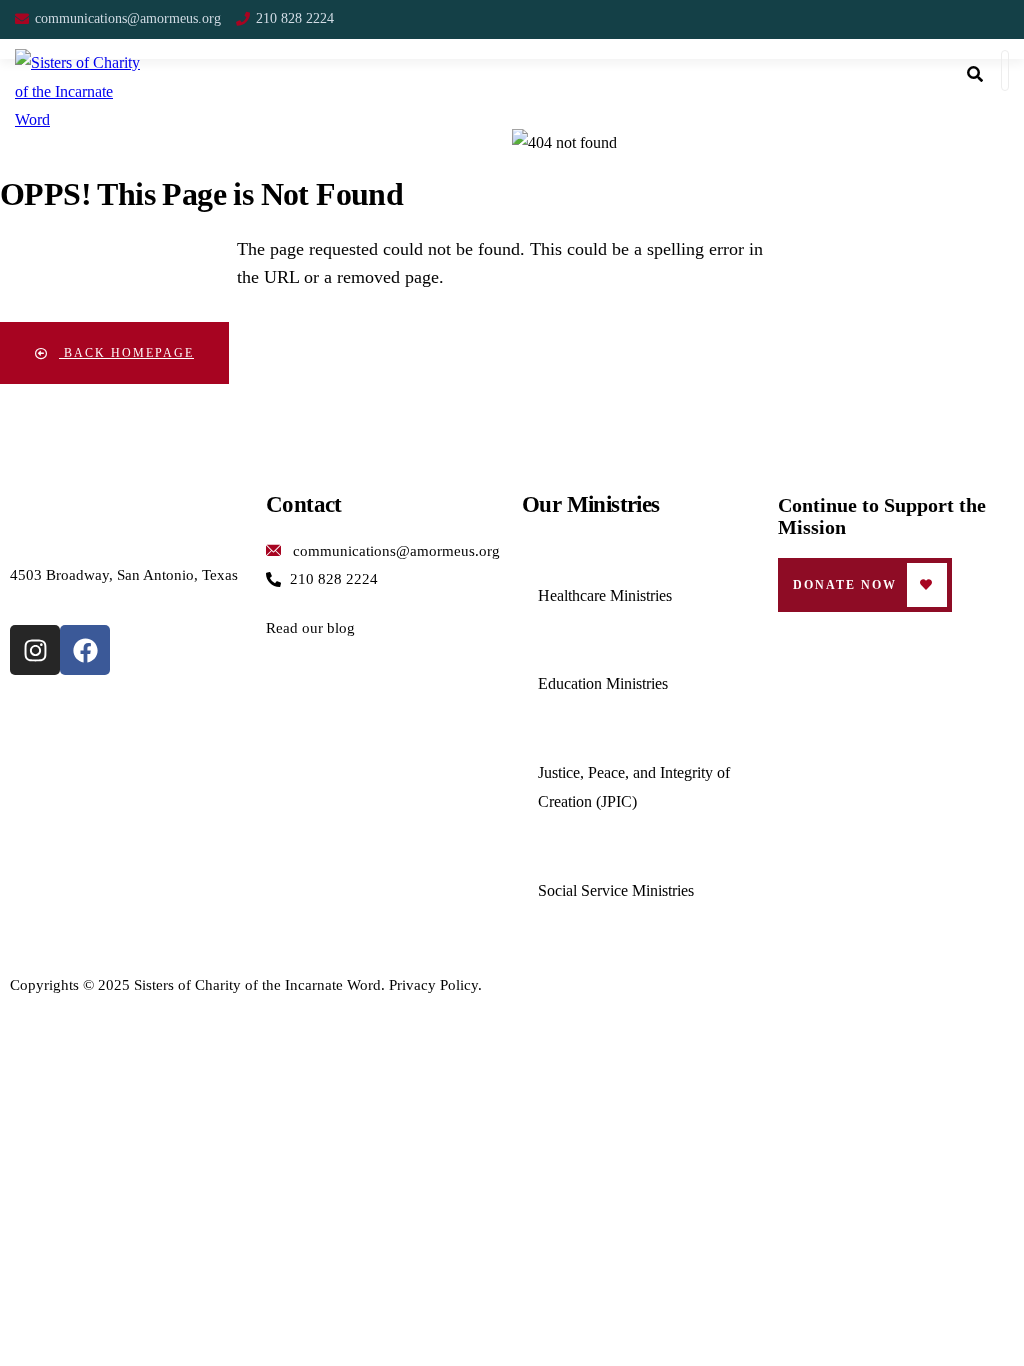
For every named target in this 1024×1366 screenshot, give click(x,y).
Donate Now (845, 585)
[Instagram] (35, 650)
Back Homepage (126, 353)
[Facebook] (85, 650)
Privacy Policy (433, 985)
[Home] (128, 510)
